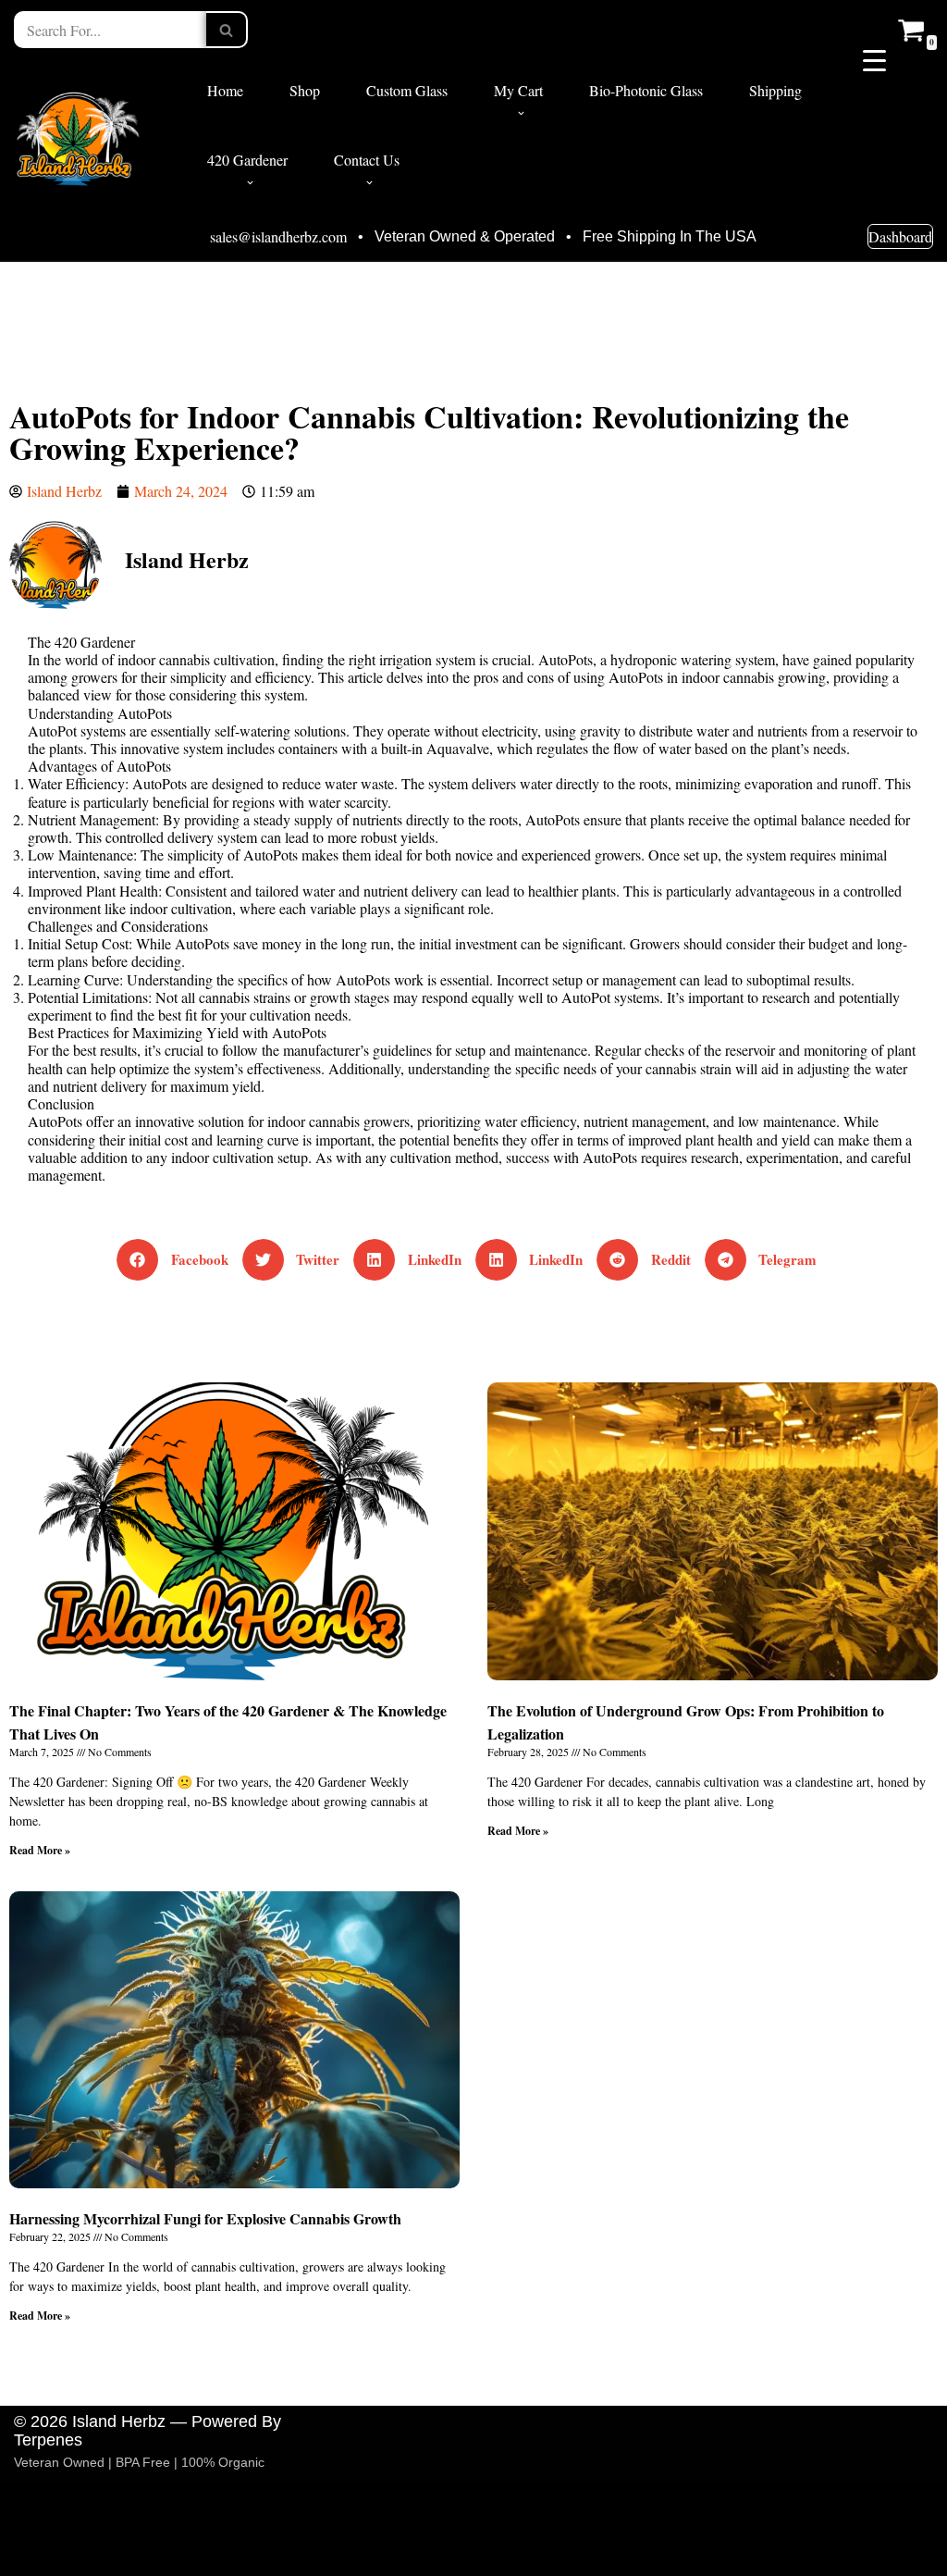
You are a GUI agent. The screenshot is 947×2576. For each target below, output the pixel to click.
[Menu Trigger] (874, 59)
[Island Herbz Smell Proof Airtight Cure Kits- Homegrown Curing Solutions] (79, 136)
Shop (305, 90)
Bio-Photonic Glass (646, 90)
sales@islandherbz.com (278, 237)
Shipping (775, 90)
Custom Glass (407, 90)
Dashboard (900, 236)
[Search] (227, 30)
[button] (521, 113)
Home (225, 90)
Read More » (40, 1850)
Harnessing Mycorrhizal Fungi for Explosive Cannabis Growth (205, 2218)
